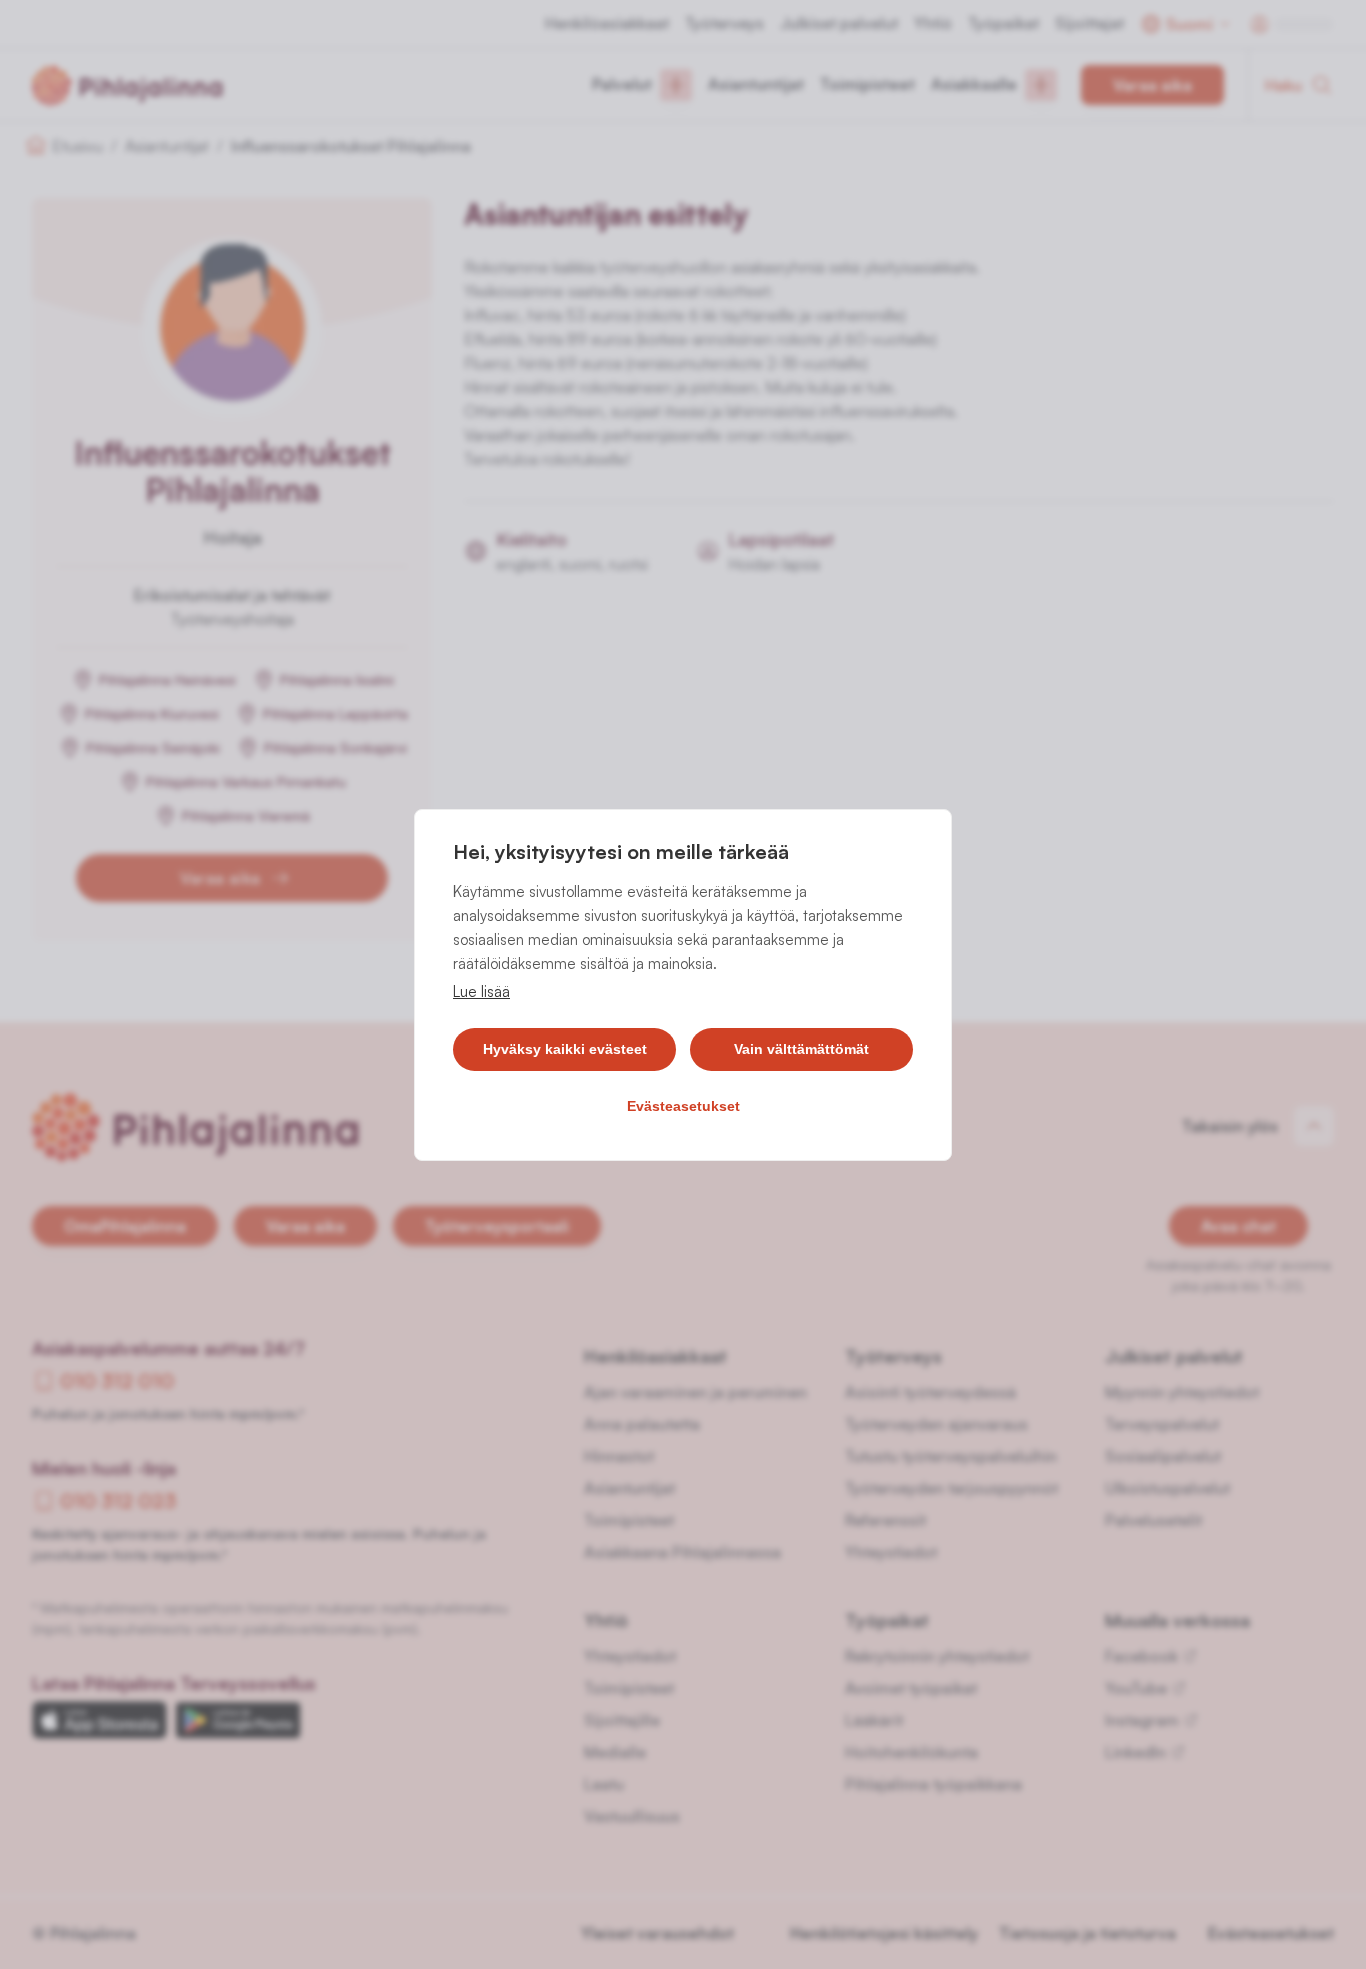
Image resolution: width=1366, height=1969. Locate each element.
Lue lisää (481, 991)
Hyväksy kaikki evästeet (565, 1049)
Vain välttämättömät (801, 1049)
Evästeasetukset (683, 1106)
